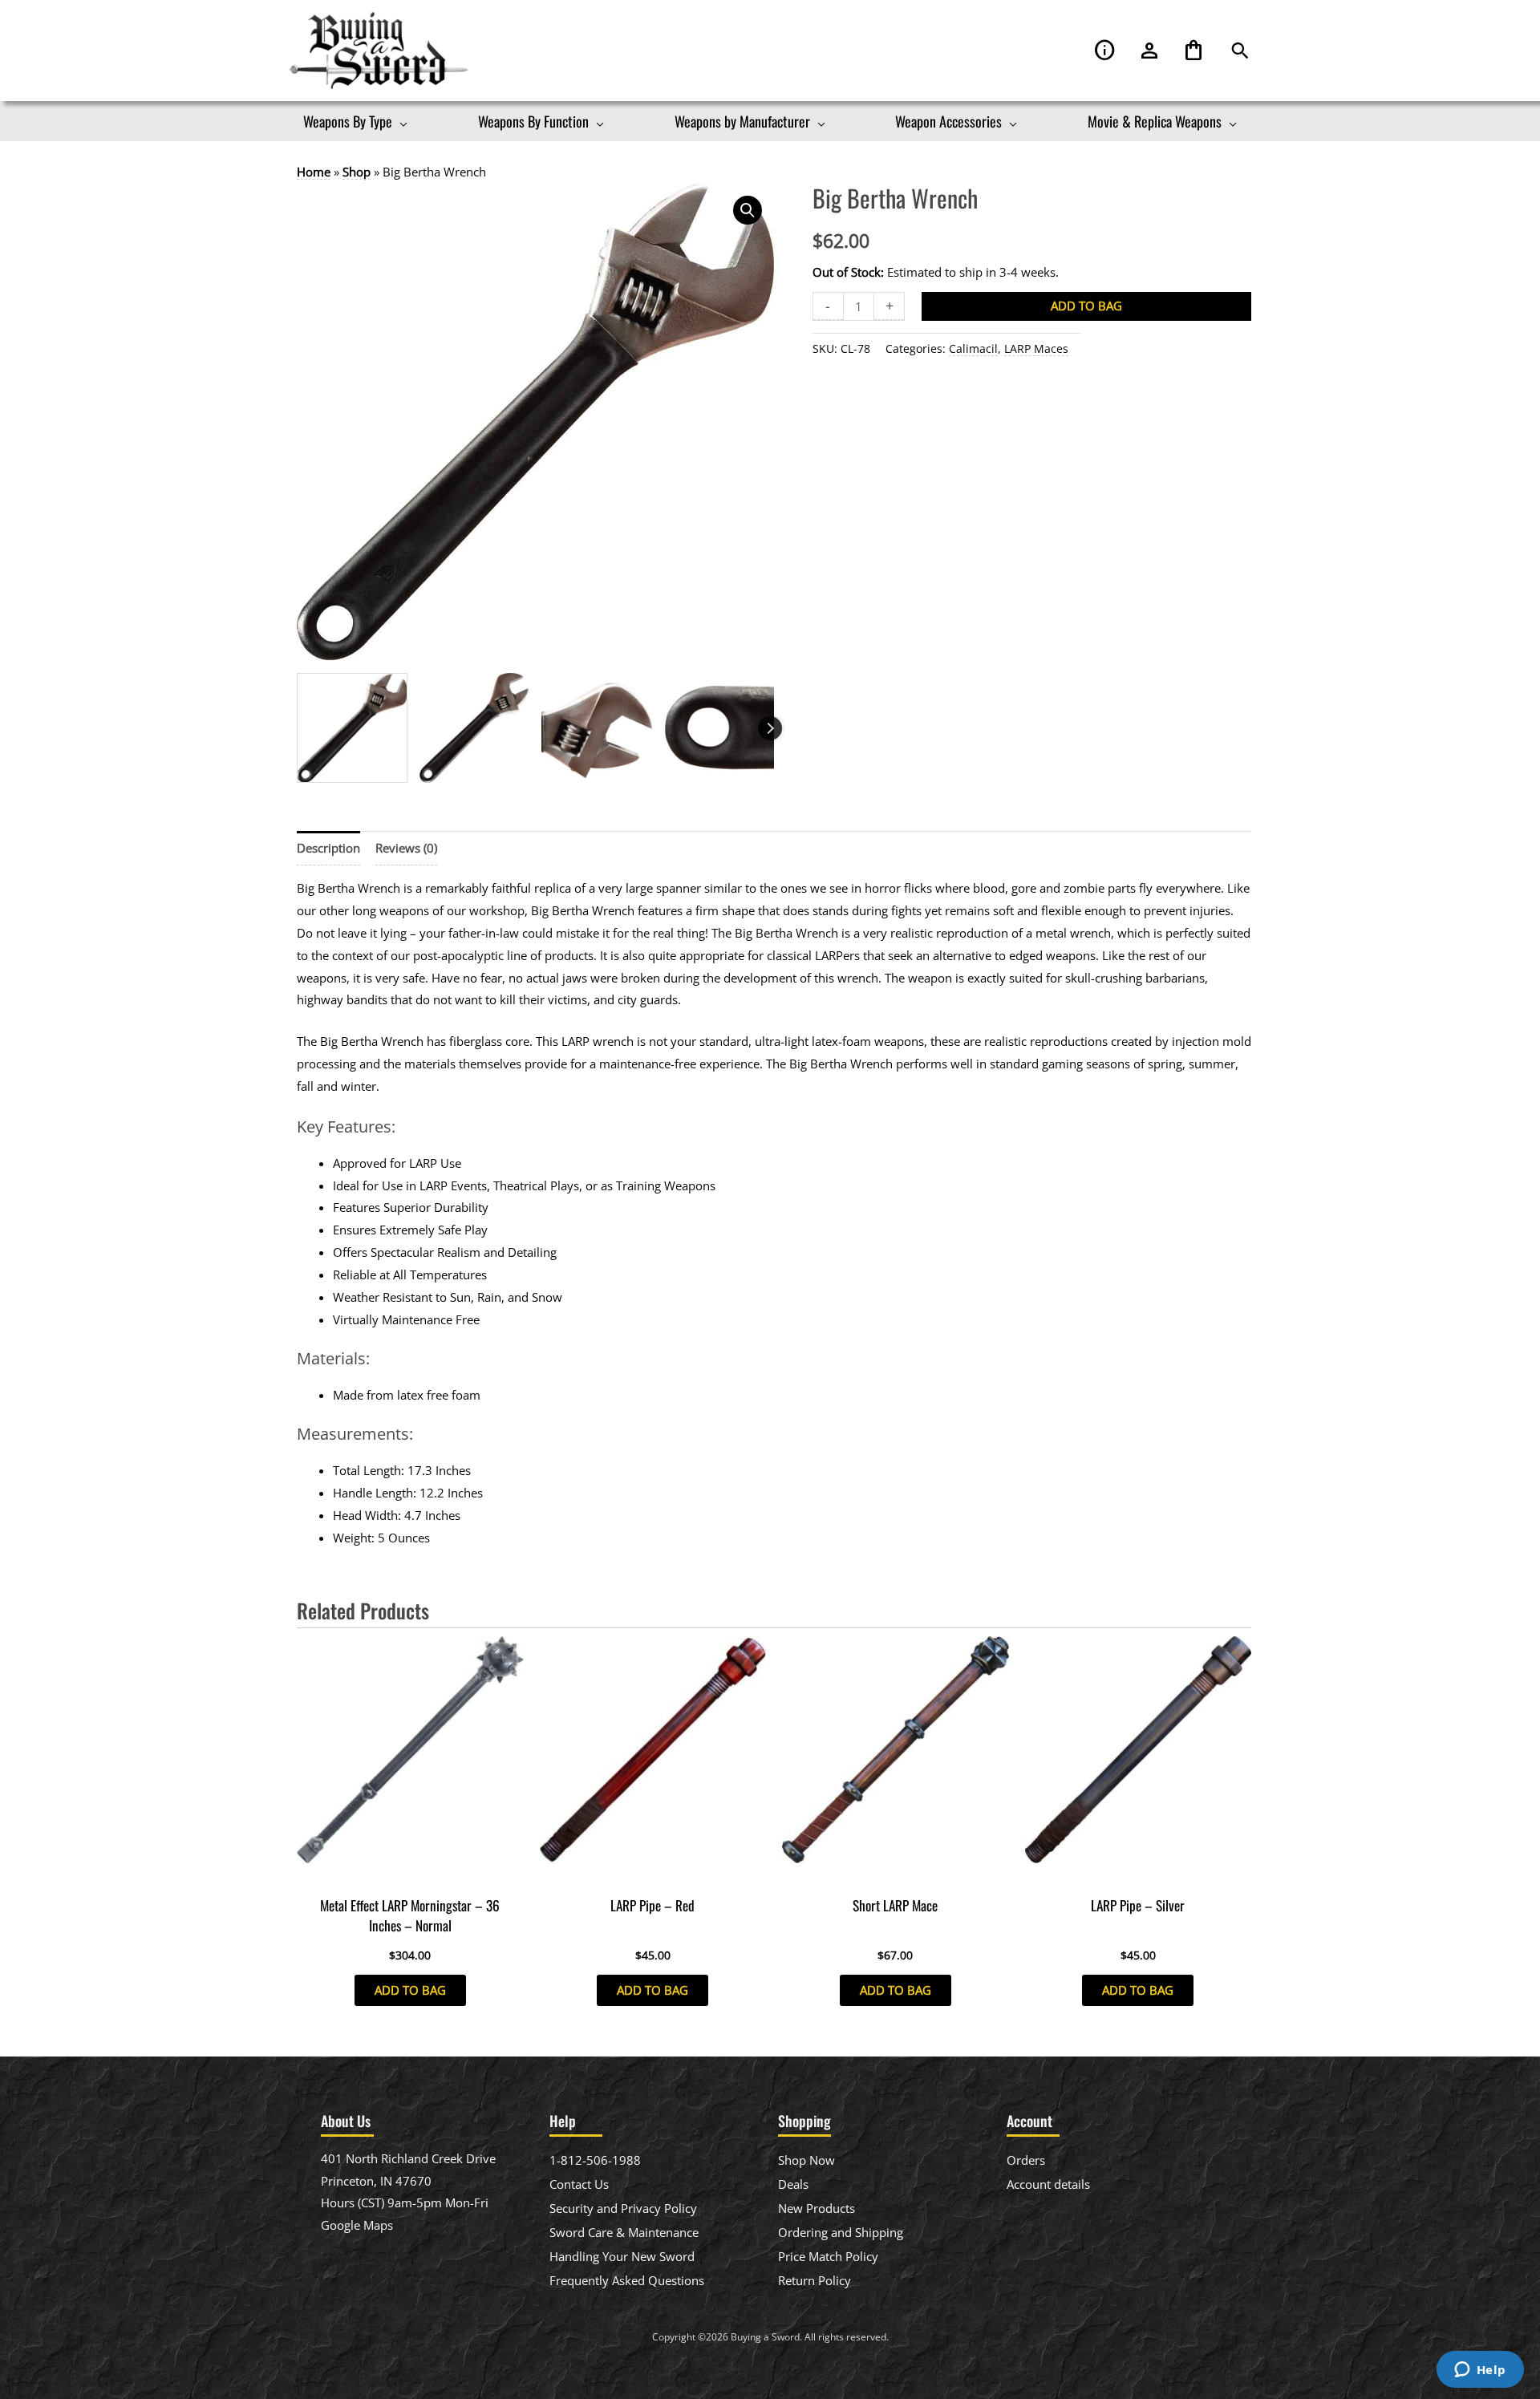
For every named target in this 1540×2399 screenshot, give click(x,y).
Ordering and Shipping (841, 2232)
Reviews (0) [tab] (406, 848)
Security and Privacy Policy (623, 2208)
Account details (1048, 2184)
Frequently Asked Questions (627, 2280)
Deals (793, 2184)
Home (314, 172)
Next (770, 728)
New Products (817, 2208)
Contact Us (579, 2184)
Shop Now (806, 2160)
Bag (1193, 51)
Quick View (410, 1874)
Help (1105, 51)
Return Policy (815, 2280)
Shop (357, 172)
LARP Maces (1036, 349)
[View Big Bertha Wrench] (352, 728)
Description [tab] (328, 848)
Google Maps (357, 2225)
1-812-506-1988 (595, 2160)
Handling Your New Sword (622, 2256)
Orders (1026, 2160)
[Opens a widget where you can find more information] (1480, 2371)
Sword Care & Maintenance (624, 2232)
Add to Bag (1086, 306)
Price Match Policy (828, 2256)
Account (1149, 51)
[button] (1240, 51)
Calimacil (973, 349)
